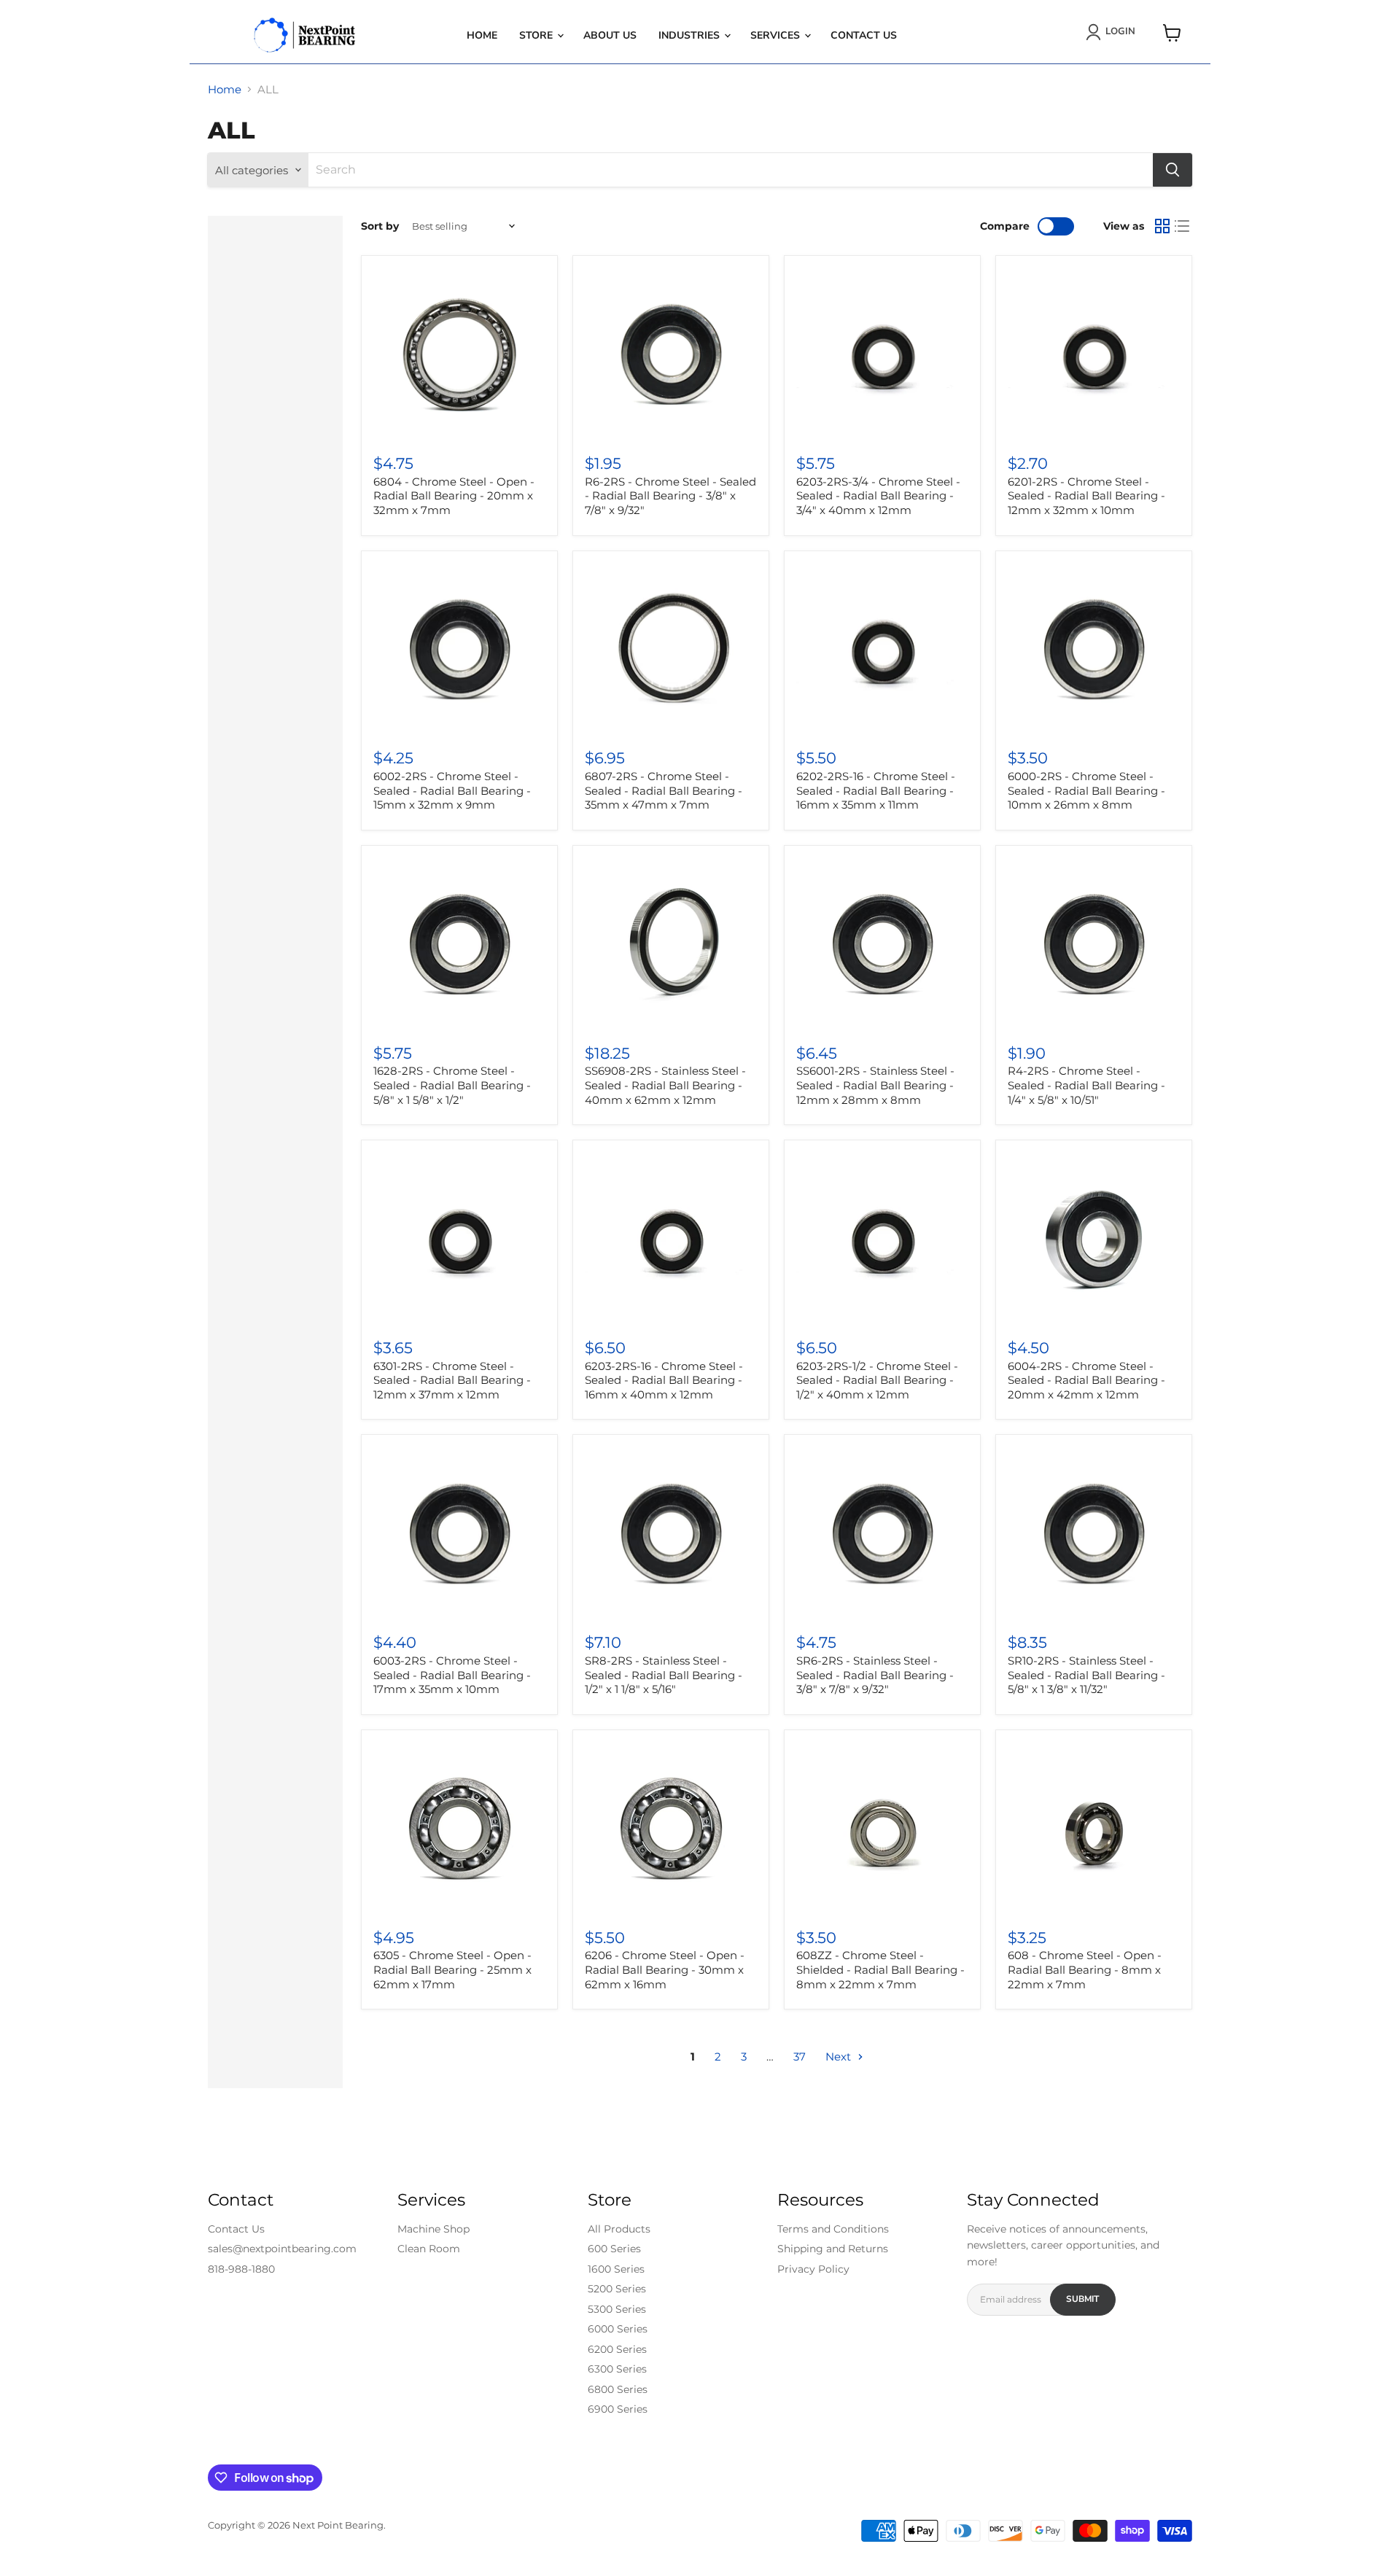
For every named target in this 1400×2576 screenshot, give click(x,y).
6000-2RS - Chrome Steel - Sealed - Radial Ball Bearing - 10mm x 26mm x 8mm (1086, 790)
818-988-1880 (241, 2269)
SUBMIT (1082, 2299)
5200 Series (617, 2289)
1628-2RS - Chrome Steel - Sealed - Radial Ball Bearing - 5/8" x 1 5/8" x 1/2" (452, 1085)
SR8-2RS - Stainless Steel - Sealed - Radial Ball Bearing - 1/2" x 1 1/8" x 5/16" (664, 1675)
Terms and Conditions (833, 2229)
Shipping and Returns (833, 2249)
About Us (610, 35)
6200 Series (617, 2349)
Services (777, 35)
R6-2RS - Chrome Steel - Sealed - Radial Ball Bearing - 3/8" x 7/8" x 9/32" (670, 496)
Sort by (380, 226)
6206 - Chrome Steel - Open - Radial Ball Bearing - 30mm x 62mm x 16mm (665, 1969)
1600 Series (616, 2269)
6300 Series (617, 2369)
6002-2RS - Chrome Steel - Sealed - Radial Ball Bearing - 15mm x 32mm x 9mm (452, 790)
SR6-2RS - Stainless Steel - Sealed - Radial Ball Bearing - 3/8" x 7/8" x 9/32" (875, 1675)
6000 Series (618, 2329)
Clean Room (429, 2249)
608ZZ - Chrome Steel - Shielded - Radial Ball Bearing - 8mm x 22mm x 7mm (880, 1969)
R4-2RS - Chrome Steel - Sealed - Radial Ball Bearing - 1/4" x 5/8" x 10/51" (1086, 1085)
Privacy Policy (813, 2269)
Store (537, 35)
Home (482, 35)
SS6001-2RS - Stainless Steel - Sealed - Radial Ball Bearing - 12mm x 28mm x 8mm (875, 1085)
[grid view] (1162, 226)
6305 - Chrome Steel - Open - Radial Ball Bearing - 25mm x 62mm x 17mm (452, 1969)
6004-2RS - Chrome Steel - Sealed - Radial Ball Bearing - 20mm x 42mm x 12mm (1086, 1380)
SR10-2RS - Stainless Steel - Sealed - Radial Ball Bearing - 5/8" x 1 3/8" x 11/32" (1086, 1675)
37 (800, 2056)
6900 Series (618, 2409)
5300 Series (617, 2309)
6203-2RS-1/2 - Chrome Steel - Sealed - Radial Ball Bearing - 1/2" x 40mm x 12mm (877, 1380)
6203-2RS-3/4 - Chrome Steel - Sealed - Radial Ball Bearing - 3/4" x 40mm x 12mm (878, 496)
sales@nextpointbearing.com (282, 2249)
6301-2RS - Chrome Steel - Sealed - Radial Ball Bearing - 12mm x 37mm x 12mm (452, 1380)
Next (840, 2056)
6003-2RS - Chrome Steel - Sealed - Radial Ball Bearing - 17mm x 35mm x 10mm (452, 1675)
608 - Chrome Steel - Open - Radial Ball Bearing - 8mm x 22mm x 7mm (1085, 1969)
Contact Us (864, 35)
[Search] (1172, 170)
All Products (619, 2229)
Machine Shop (433, 2229)
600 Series (614, 2249)
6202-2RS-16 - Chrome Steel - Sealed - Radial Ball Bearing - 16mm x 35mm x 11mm (876, 790)
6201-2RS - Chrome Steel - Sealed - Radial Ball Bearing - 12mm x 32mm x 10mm (1086, 496)
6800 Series (618, 2389)
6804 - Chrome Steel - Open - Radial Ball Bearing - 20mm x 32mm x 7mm (454, 496)
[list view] (1183, 226)
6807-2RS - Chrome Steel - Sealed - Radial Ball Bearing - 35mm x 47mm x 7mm (664, 790)
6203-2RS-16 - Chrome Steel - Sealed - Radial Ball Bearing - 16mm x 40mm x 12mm (664, 1380)
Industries (691, 35)
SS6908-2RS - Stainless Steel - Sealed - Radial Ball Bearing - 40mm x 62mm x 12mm (665, 1085)
